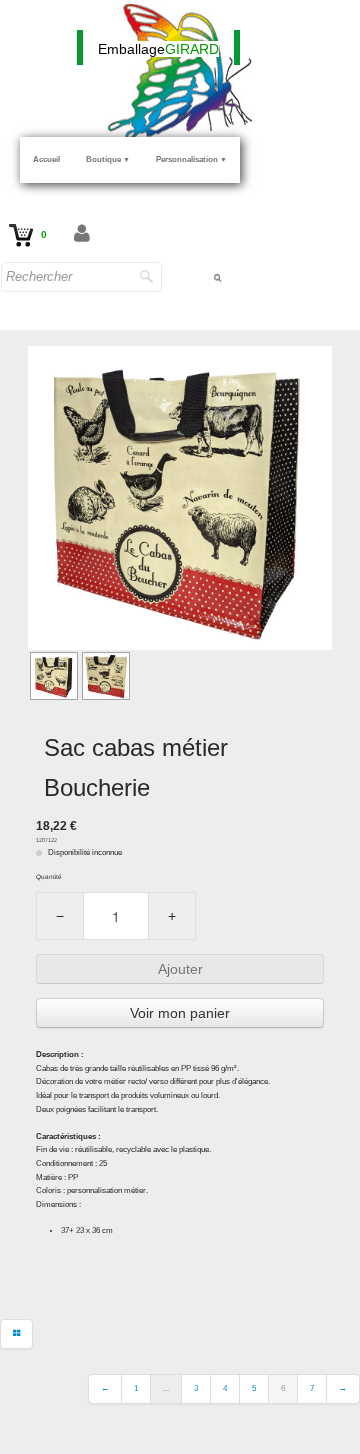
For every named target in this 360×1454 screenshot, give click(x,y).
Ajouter (180, 969)
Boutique (108, 159)
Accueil (46, 159)
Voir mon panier (180, 1013)
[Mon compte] (82, 235)
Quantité (49, 876)
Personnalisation (191, 159)
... (166, 1388)
